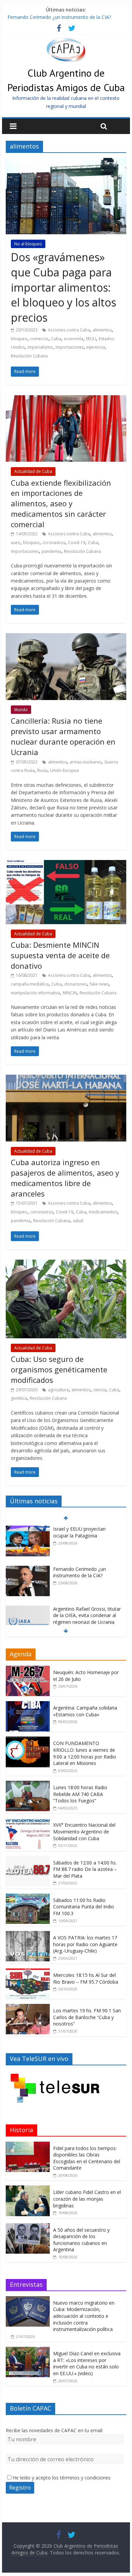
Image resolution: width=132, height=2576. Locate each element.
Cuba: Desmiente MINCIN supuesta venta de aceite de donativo (60, 955)
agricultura (58, 1390)
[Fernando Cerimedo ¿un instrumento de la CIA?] (28, 1569)
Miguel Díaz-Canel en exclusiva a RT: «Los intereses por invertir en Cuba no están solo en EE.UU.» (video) (87, 2363)
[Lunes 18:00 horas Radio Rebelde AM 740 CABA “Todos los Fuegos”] (28, 1784)
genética (19, 1398)
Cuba (56, 339)
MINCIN (70, 993)
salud (78, 1221)
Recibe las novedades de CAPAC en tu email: (54, 2430)
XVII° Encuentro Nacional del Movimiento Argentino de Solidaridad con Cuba (84, 1831)
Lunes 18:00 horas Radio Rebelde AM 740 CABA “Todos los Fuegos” (80, 1794)
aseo (16, 543)
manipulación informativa (35, 993)
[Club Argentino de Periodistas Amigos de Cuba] (66, 42)
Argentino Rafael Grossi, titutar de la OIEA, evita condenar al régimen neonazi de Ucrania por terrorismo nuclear (87, 1619)
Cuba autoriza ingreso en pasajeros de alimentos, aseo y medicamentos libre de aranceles (65, 1178)
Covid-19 (77, 543)
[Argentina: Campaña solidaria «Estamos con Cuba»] (28, 1705)
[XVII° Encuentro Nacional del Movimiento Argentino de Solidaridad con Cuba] (28, 1822)
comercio (39, 339)
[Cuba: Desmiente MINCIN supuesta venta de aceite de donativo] (66, 864)
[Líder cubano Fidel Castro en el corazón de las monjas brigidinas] (28, 2189)
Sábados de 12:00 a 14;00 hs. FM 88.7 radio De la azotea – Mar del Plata (85, 1869)
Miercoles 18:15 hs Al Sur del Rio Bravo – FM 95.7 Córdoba (86, 1978)
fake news (99, 984)
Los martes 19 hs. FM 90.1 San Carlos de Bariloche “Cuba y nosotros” (87, 2017)
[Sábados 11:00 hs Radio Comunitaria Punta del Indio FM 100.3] (28, 1897)
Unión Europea (64, 770)
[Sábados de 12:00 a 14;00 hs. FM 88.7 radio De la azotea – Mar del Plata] (28, 1860)
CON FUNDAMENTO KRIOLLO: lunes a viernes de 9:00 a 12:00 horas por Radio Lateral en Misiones (85, 1753)
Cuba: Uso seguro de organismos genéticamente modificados (59, 1369)
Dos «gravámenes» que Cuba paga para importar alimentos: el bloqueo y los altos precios (63, 287)
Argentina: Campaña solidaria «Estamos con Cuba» (85, 1711)
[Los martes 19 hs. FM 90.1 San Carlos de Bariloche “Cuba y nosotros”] (28, 2007)
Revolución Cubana (29, 356)
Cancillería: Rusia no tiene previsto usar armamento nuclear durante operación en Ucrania (63, 736)
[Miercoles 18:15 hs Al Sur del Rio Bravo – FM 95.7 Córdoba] (28, 1972)
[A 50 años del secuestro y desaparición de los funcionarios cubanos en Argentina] (28, 2227)
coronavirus (54, 543)
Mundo (21, 710)
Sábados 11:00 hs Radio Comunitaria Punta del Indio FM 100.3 (84, 1907)
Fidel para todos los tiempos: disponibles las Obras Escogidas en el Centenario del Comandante (87, 2158)
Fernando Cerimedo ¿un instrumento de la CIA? (59, 17)
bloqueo (19, 339)
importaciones (70, 347)
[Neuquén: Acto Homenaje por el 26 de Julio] (28, 1669)
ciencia (100, 1390)
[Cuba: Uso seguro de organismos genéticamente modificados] (66, 1264)
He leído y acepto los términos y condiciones (62, 2478)
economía (74, 339)
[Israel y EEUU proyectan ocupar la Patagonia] (28, 1529)
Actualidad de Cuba (33, 471)
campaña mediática (30, 984)
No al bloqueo (28, 244)
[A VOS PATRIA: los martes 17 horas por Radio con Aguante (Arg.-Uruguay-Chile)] (28, 1935)
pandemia (51, 551)
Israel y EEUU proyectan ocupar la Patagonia (79, 1532)
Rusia (42, 770)
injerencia (96, 347)
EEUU (91, 339)
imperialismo (40, 347)
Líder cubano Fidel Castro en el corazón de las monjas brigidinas (87, 2199)
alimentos (102, 330)
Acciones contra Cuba (69, 330)
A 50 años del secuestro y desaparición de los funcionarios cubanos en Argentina (81, 2240)
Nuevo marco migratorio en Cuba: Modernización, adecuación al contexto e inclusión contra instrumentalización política (84, 2316)
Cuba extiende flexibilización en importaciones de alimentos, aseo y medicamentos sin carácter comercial (61, 503)
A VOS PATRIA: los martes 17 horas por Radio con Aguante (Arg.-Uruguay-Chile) (85, 1944)
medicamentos (103, 1212)
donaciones (76, 984)
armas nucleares (86, 762)
